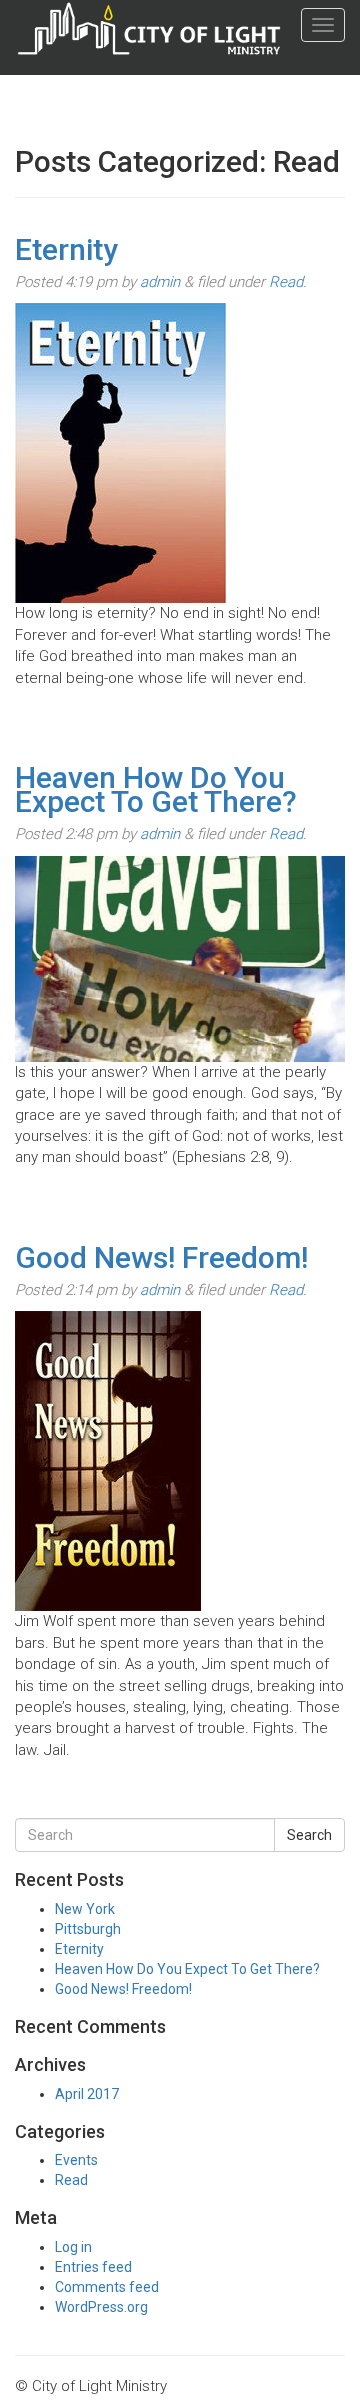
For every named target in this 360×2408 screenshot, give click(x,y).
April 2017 (87, 2094)
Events (76, 2160)
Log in (73, 2247)
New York (85, 1909)
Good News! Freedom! (161, 1257)
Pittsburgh (88, 1929)
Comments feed (107, 2287)
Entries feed (93, 2267)
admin (160, 282)
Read (286, 282)
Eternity (66, 249)
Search (309, 1835)
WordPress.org (101, 2307)
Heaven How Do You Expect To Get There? (156, 789)
